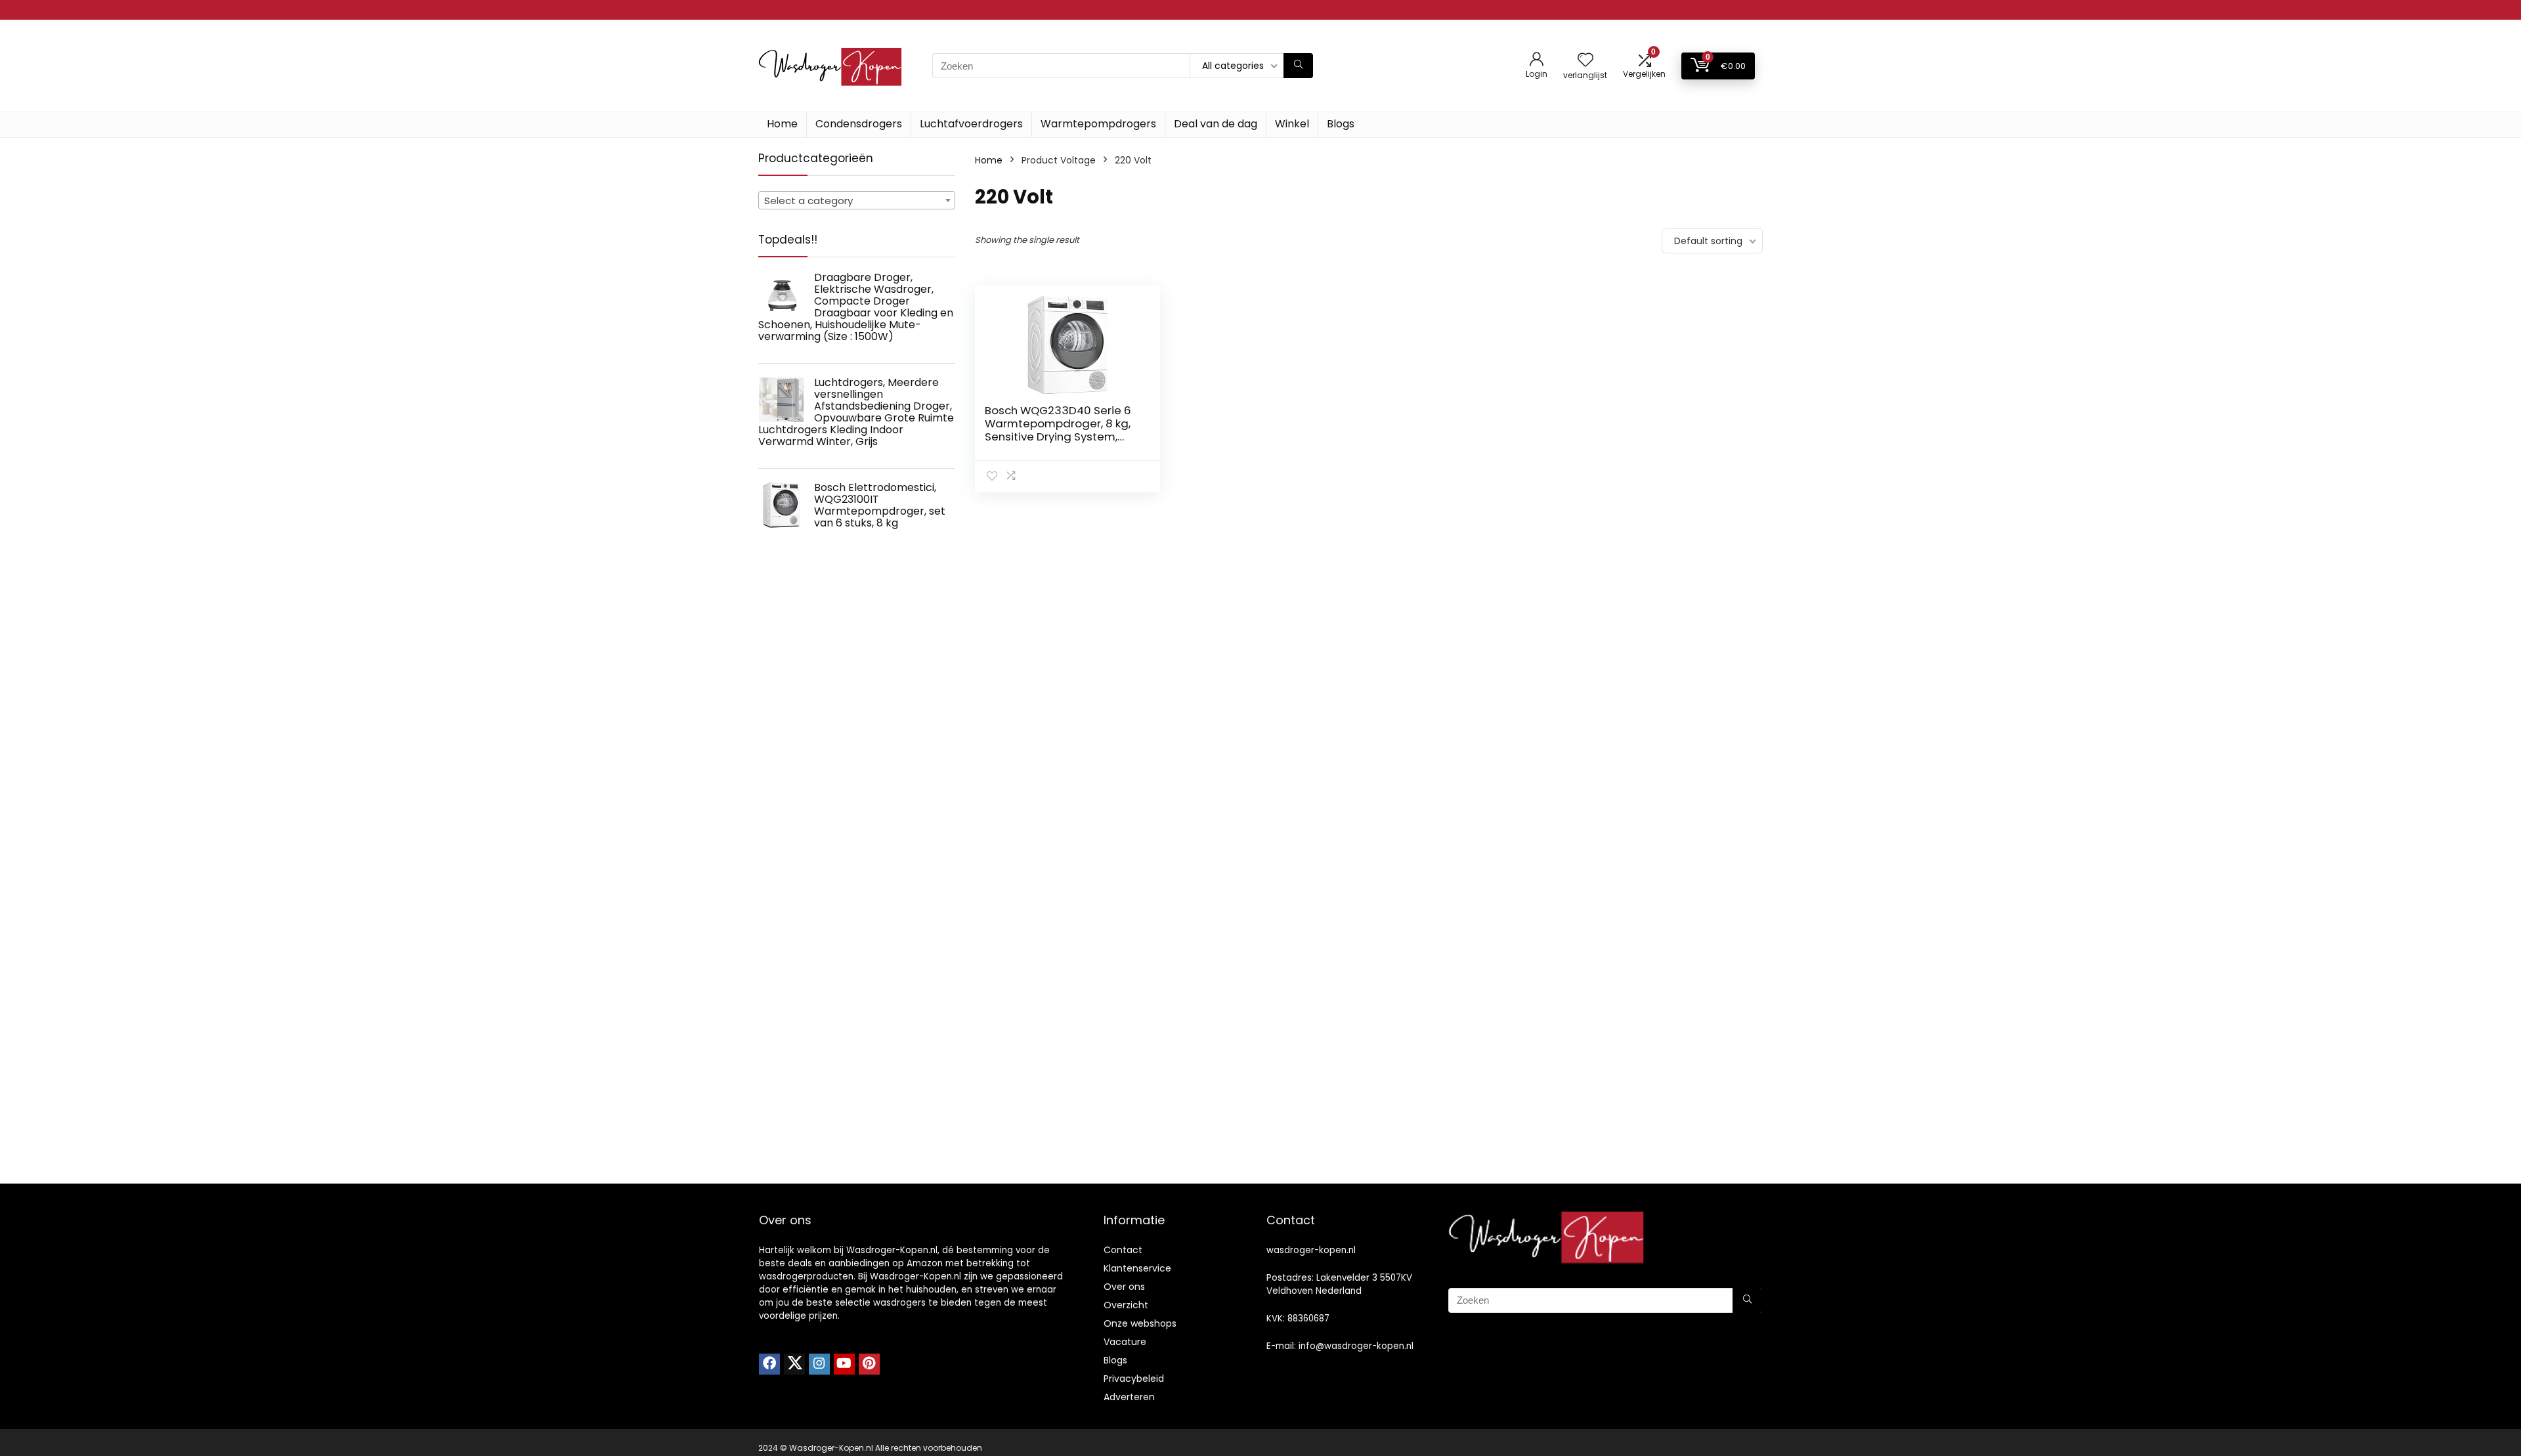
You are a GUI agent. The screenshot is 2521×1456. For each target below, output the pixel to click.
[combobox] (857, 200)
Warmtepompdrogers (1098, 124)
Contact (1123, 1250)
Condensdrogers (859, 124)
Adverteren (1129, 1397)
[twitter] (794, 1364)
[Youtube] (844, 1364)
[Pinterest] (869, 1364)
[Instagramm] (819, 1364)
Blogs (1341, 124)
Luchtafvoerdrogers (971, 124)
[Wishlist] (1585, 61)
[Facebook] (769, 1364)
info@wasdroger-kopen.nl (1356, 1346)
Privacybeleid (1134, 1379)
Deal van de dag (1216, 124)
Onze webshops (1140, 1323)
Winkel (1292, 124)
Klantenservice (1137, 1268)
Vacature (1125, 1342)
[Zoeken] (1298, 66)
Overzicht (1126, 1305)
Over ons (1124, 1287)
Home (782, 124)
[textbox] (857, 201)
